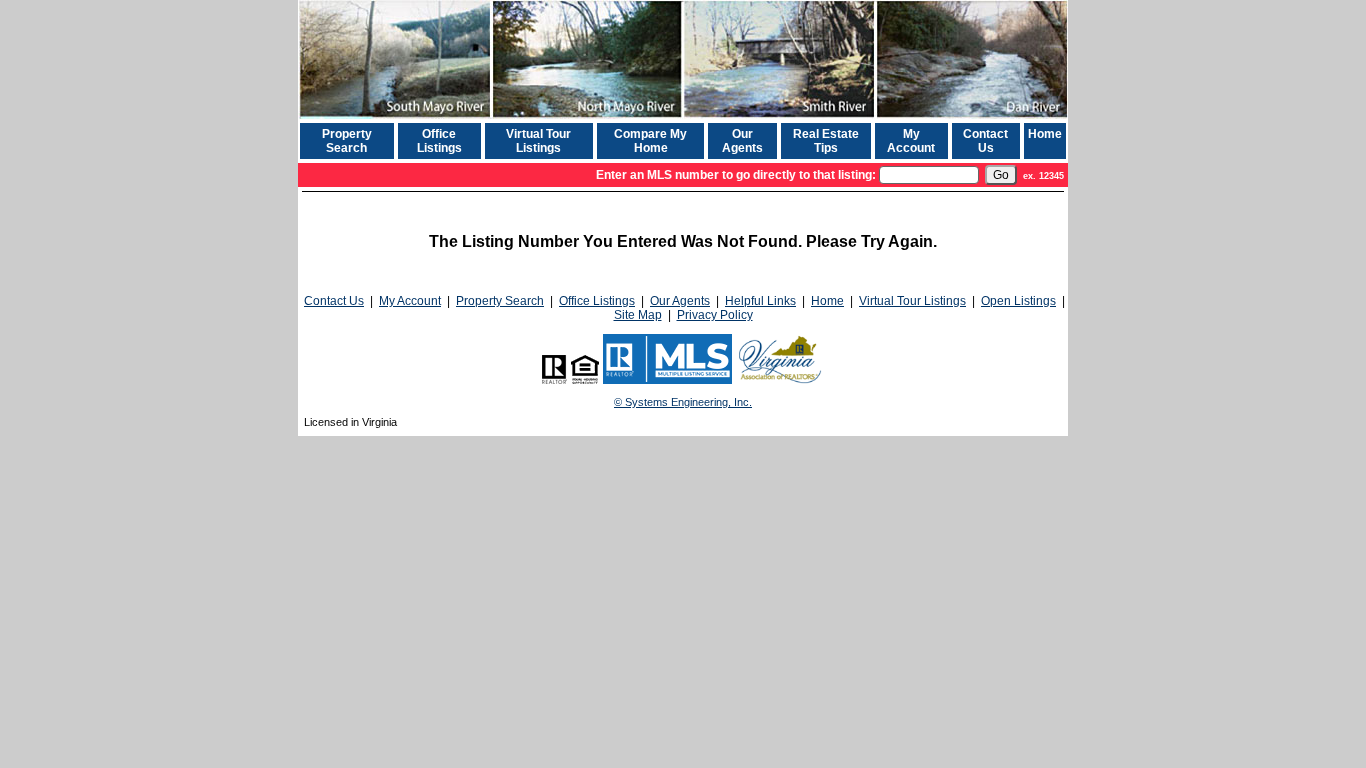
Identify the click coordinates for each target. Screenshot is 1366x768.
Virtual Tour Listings (538, 141)
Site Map (638, 315)
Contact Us (985, 141)
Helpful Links (760, 301)
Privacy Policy (715, 315)
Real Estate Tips (826, 141)
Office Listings (439, 141)
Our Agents (742, 141)
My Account (911, 141)
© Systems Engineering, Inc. (683, 402)
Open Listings (1018, 301)
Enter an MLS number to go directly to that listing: (736, 175)
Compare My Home (650, 141)
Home (1045, 134)
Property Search (347, 141)
